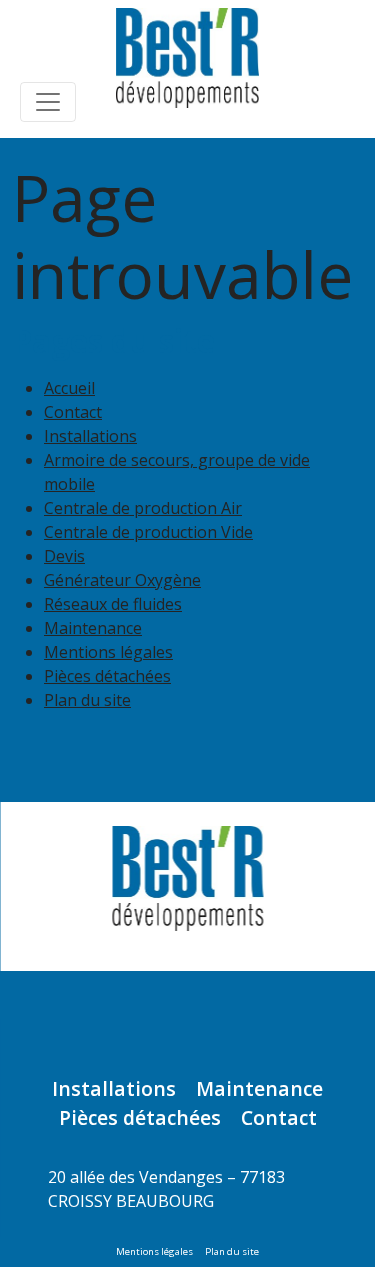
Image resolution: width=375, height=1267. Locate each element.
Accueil (69, 388)
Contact (73, 412)
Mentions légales (108, 652)
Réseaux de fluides (113, 604)
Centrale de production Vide (148, 532)
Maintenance (93, 628)
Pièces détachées (107, 676)
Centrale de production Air (143, 508)
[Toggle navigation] (48, 102)
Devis (64, 556)
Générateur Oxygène (122, 580)
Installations (90, 436)
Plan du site (87, 700)
